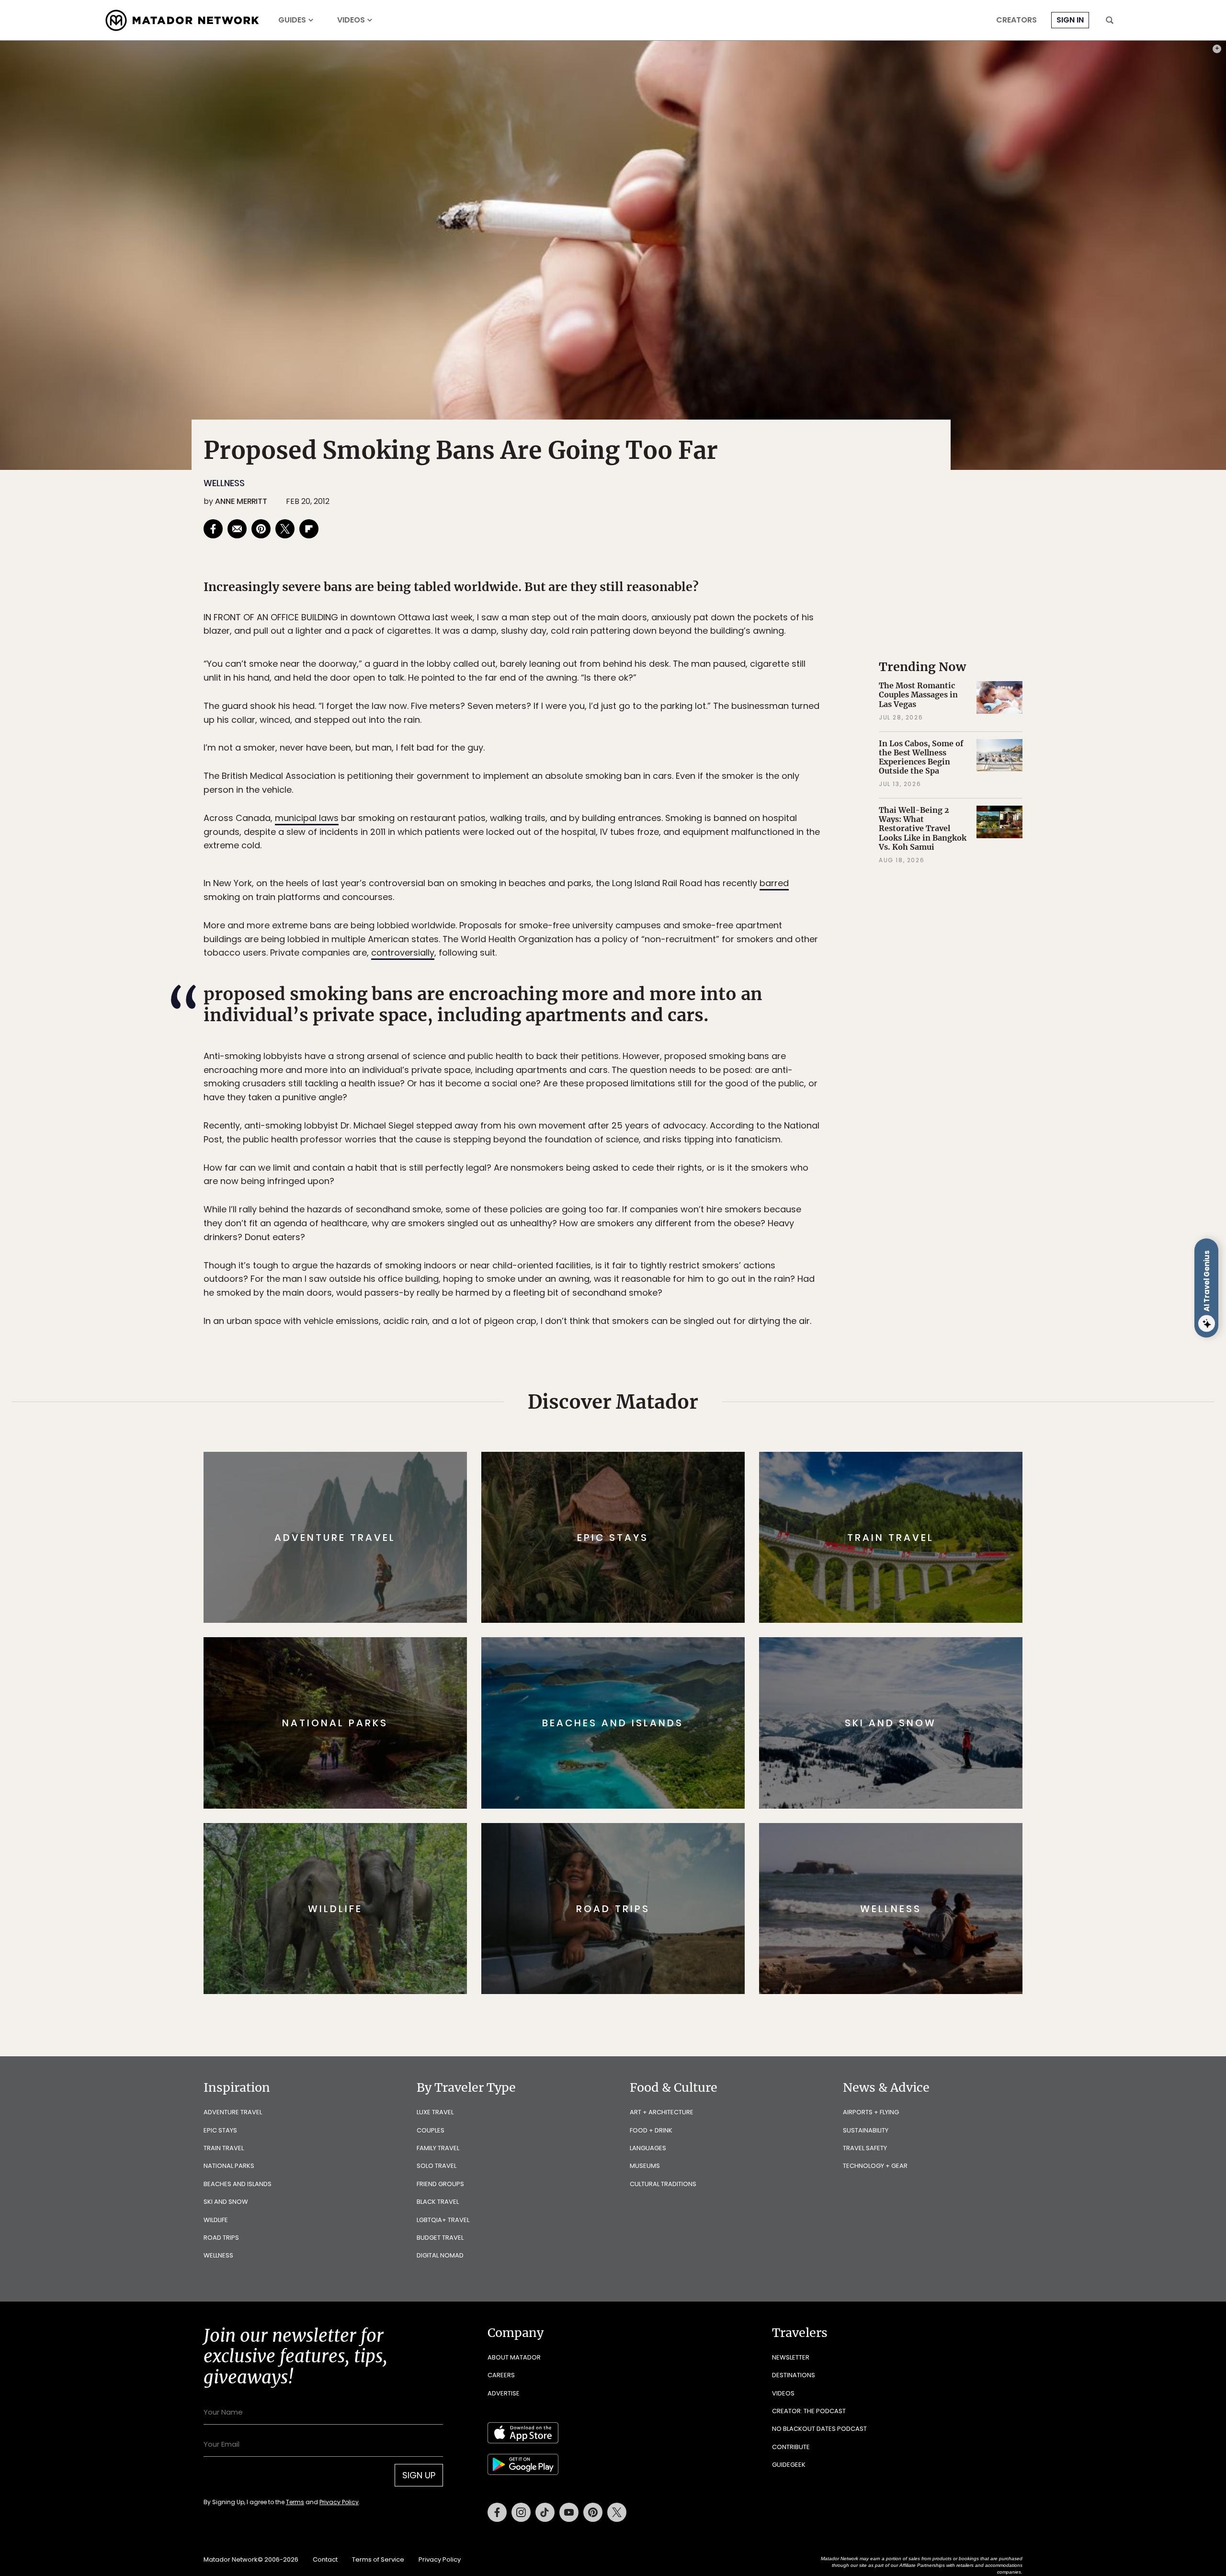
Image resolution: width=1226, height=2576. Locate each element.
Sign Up (709, 1328)
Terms (626, 1352)
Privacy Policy (670, 1352)
